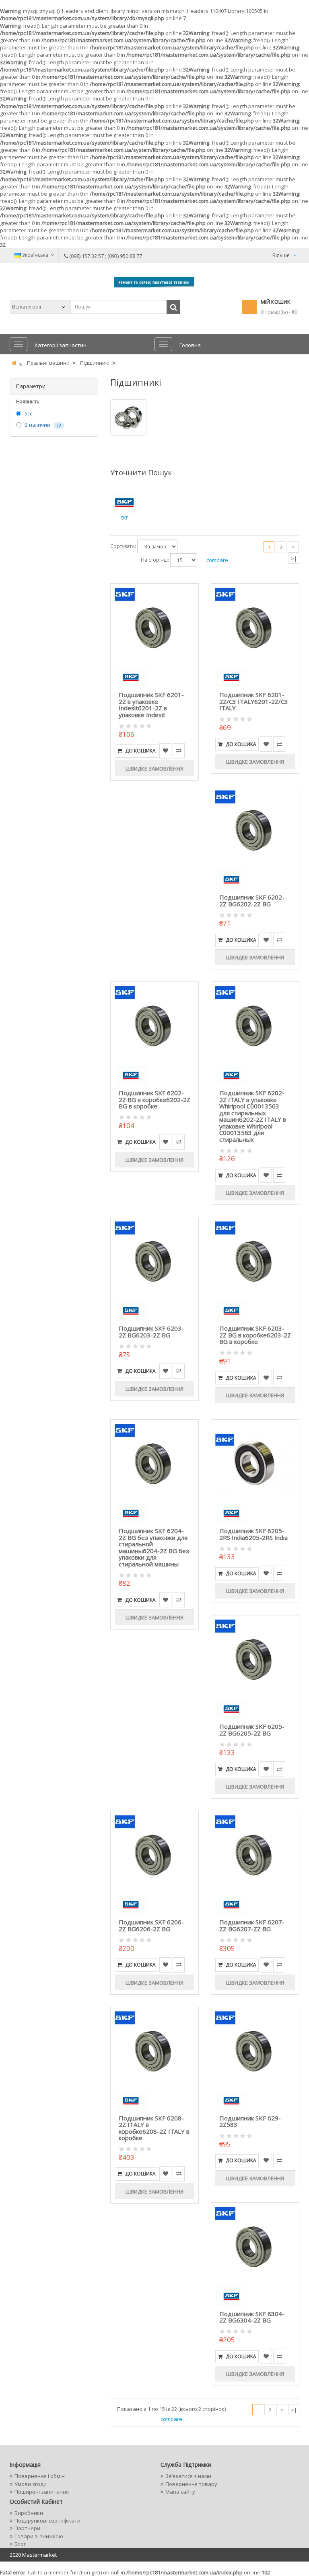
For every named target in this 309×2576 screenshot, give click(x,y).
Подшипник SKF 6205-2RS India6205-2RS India (253, 1534)
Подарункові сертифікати (47, 2521)
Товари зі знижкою (39, 2536)
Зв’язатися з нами (188, 2476)
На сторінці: (155, 560)
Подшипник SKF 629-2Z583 (250, 2121)
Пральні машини (48, 363)
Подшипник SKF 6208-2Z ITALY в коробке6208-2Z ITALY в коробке (154, 2128)
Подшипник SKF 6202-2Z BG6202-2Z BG (252, 901)
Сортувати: (123, 546)
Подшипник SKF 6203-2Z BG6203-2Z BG (151, 1332)
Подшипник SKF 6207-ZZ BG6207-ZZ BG (252, 1925)
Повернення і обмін (40, 2476)
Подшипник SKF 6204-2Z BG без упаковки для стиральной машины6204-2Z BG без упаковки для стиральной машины (154, 1547)
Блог (20, 2544)
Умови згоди (31, 2484)
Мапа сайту (180, 2492)
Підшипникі (95, 363)
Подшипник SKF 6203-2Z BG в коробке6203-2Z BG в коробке (255, 1335)
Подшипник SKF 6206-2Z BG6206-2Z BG (151, 1925)
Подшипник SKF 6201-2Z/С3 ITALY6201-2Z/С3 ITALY (254, 701)
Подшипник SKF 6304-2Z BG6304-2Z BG (252, 2317)
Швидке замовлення (154, 769)
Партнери (27, 2528)
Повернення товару (191, 2484)
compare (217, 560)
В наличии (37, 425)
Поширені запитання (42, 2492)
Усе (29, 414)
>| (294, 558)
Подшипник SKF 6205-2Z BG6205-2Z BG (252, 1730)
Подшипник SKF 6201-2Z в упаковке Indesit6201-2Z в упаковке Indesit (151, 705)
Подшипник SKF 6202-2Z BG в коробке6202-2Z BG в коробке (154, 1099)
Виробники (29, 2513)
